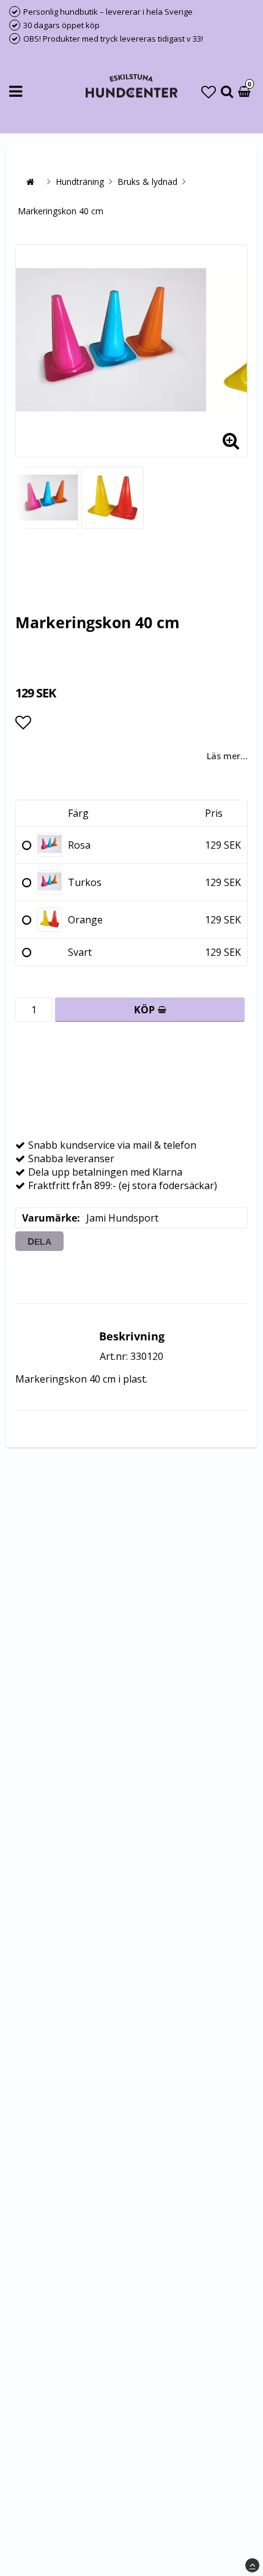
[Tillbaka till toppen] (252, 2565)
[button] (209, 92)
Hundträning (80, 182)
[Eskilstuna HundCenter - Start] (131, 87)
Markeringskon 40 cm (61, 211)
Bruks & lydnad (147, 182)
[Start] (30, 182)
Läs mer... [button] (227, 756)
